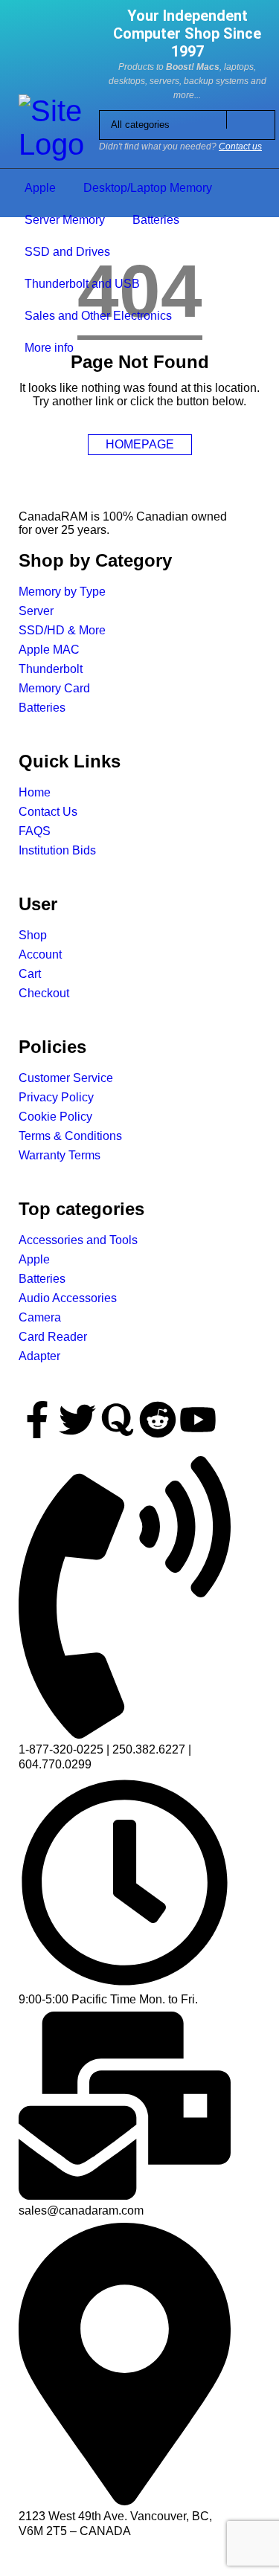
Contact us (240, 146)
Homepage (140, 444)
